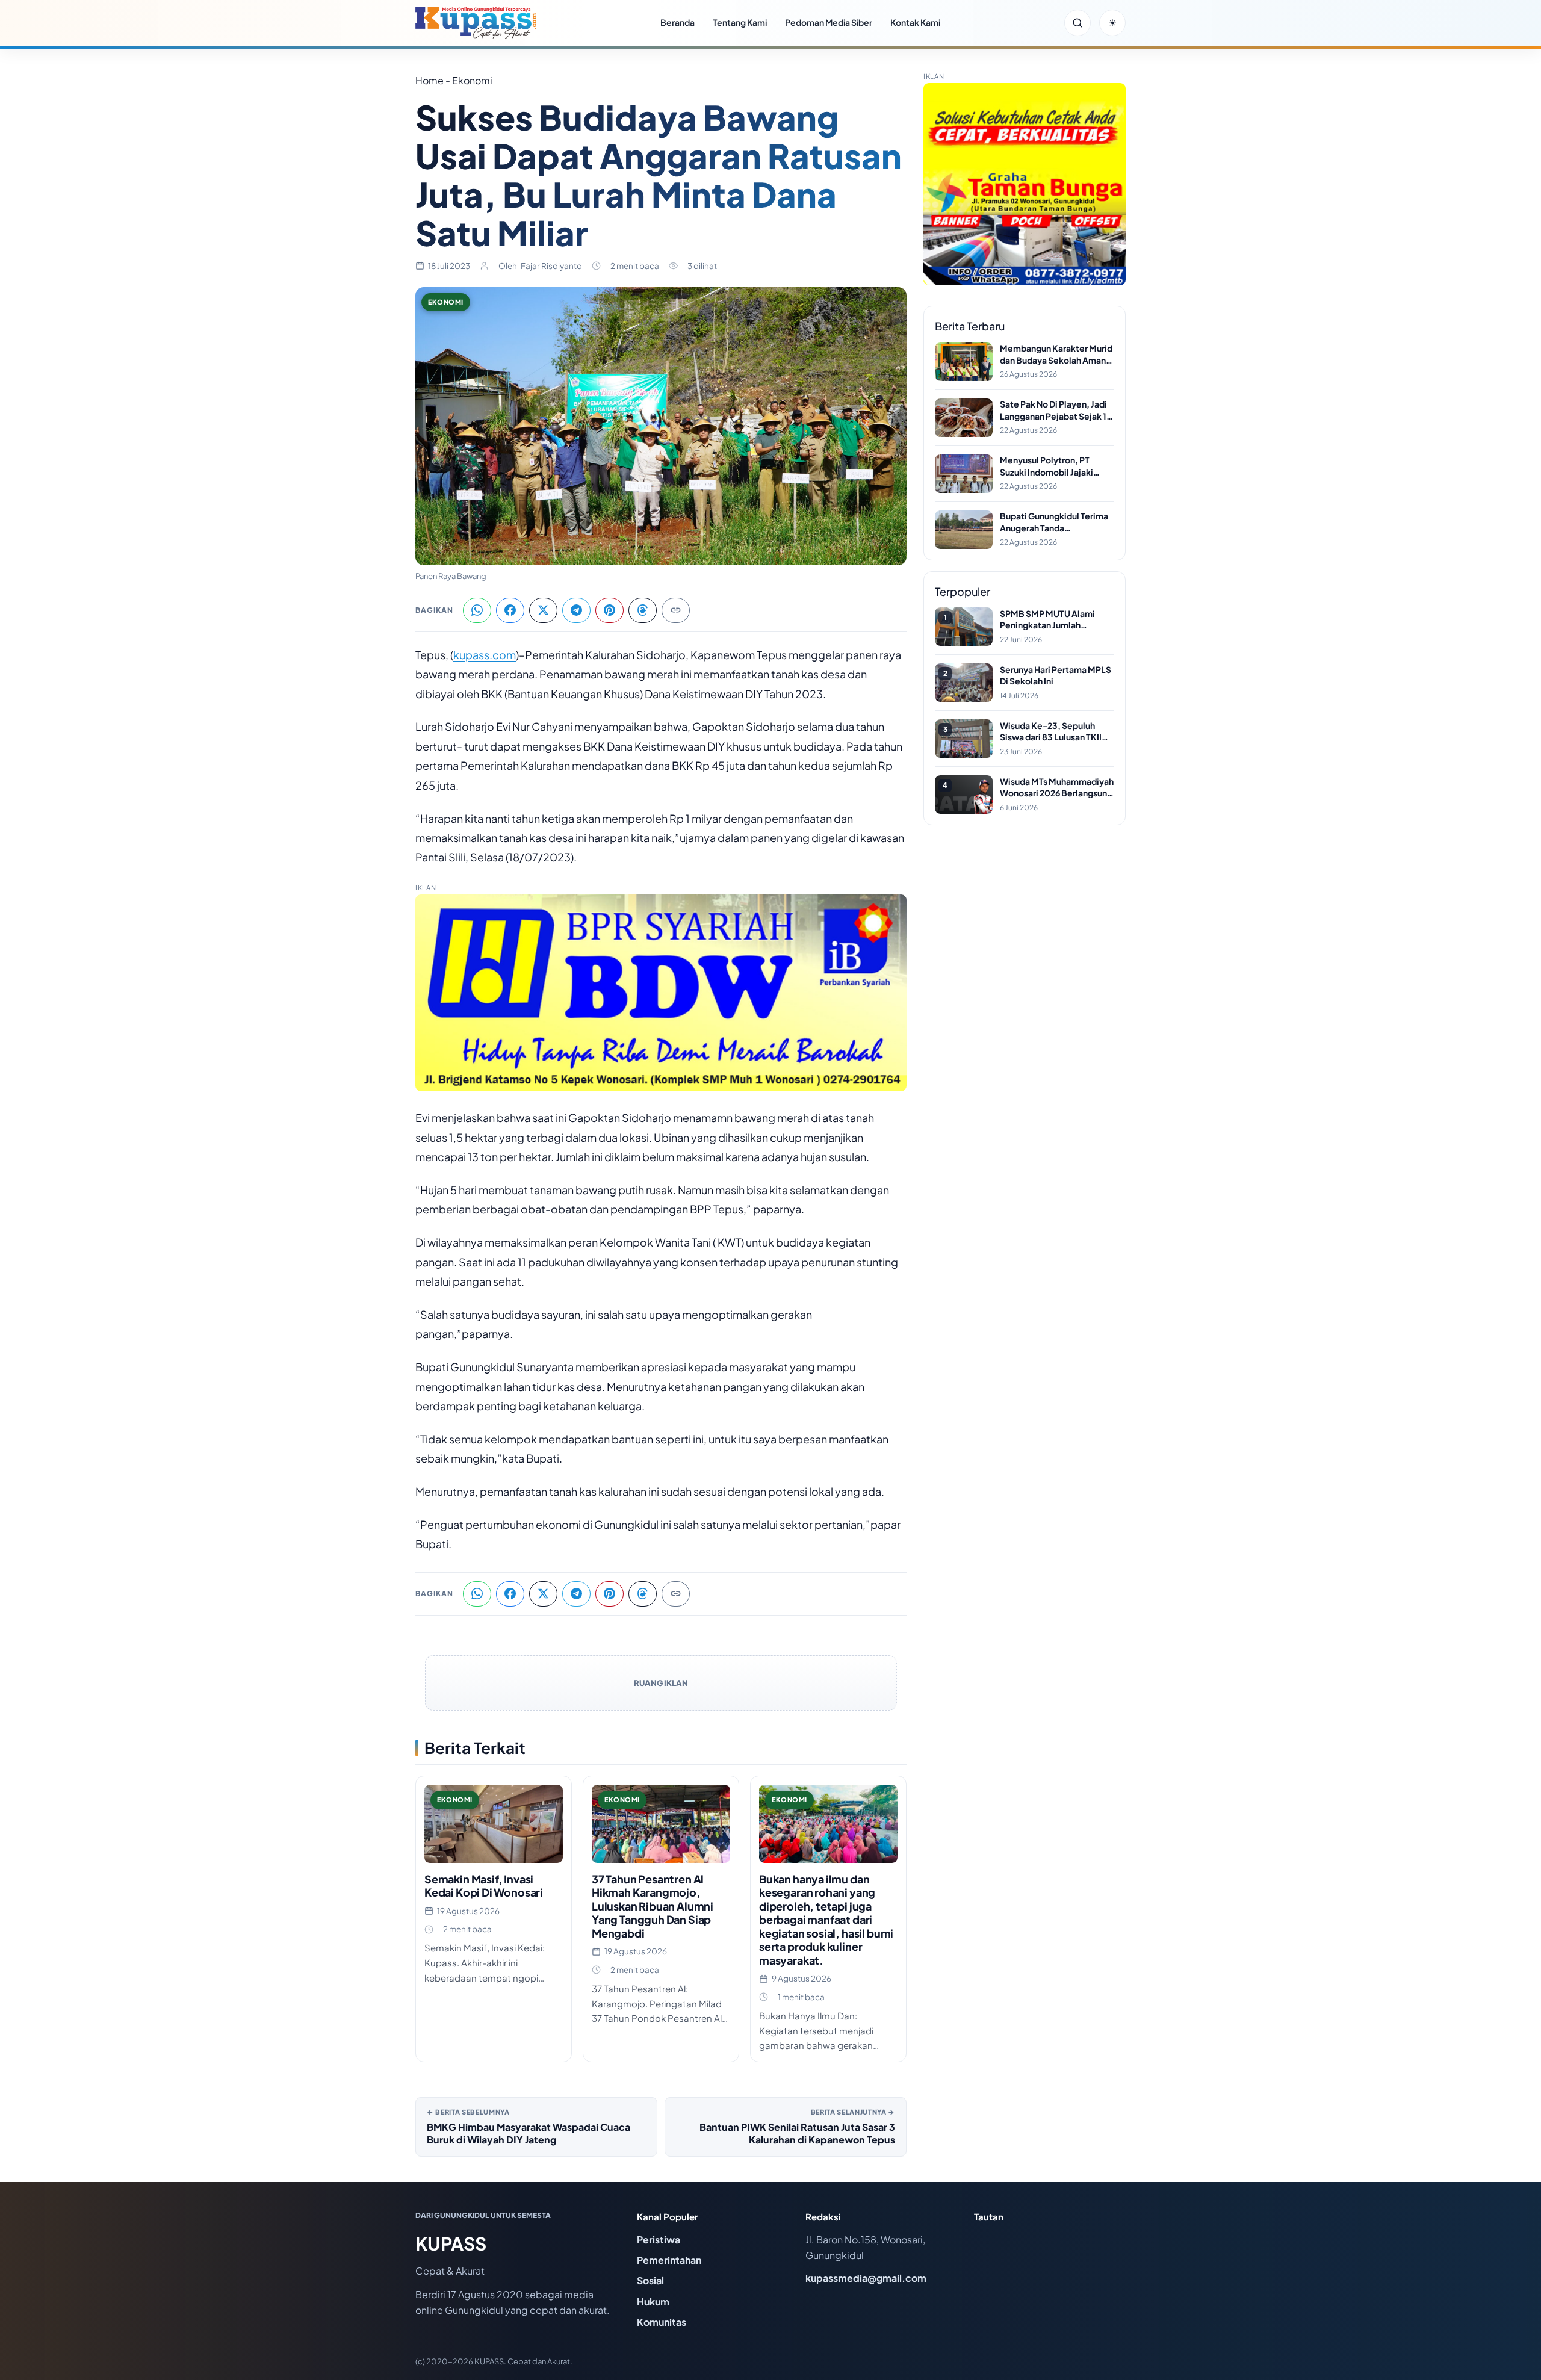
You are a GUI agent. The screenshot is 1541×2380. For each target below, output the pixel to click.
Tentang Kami (740, 22)
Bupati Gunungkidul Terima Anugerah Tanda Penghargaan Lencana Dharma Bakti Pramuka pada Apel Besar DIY (1056, 522)
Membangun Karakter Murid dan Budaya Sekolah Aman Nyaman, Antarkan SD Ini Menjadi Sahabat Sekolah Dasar (1056, 354)
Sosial (650, 2280)
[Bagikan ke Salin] (676, 610)
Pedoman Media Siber (829, 22)
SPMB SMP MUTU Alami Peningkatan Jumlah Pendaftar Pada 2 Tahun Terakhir (1047, 620)
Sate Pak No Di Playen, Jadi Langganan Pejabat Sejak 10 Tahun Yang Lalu (1056, 410)
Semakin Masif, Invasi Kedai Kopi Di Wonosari (484, 1886)
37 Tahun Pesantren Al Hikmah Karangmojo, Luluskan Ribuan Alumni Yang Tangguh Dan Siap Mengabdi (653, 1906)
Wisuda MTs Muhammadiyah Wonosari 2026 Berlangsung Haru (1057, 788)
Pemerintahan (669, 2260)
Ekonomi (446, 302)
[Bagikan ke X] (543, 610)
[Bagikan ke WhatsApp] (477, 610)
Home (429, 80)
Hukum (653, 2301)
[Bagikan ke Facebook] (510, 610)
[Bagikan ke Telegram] (576, 610)
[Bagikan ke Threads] (643, 610)
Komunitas (662, 2322)
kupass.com (485, 655)
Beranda (677, 22)
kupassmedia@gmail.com (866, 2278)
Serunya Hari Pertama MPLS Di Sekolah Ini (1056, 675)
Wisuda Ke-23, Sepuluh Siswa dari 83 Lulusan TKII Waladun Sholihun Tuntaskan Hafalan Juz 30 (1056, 732)
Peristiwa (659, 2239)
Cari (1077, 23)
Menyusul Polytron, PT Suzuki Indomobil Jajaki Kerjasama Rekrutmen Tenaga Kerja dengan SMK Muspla (1052, 466)
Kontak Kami (915, 22)
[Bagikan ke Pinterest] (609, 610)
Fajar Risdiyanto (551, 266)
